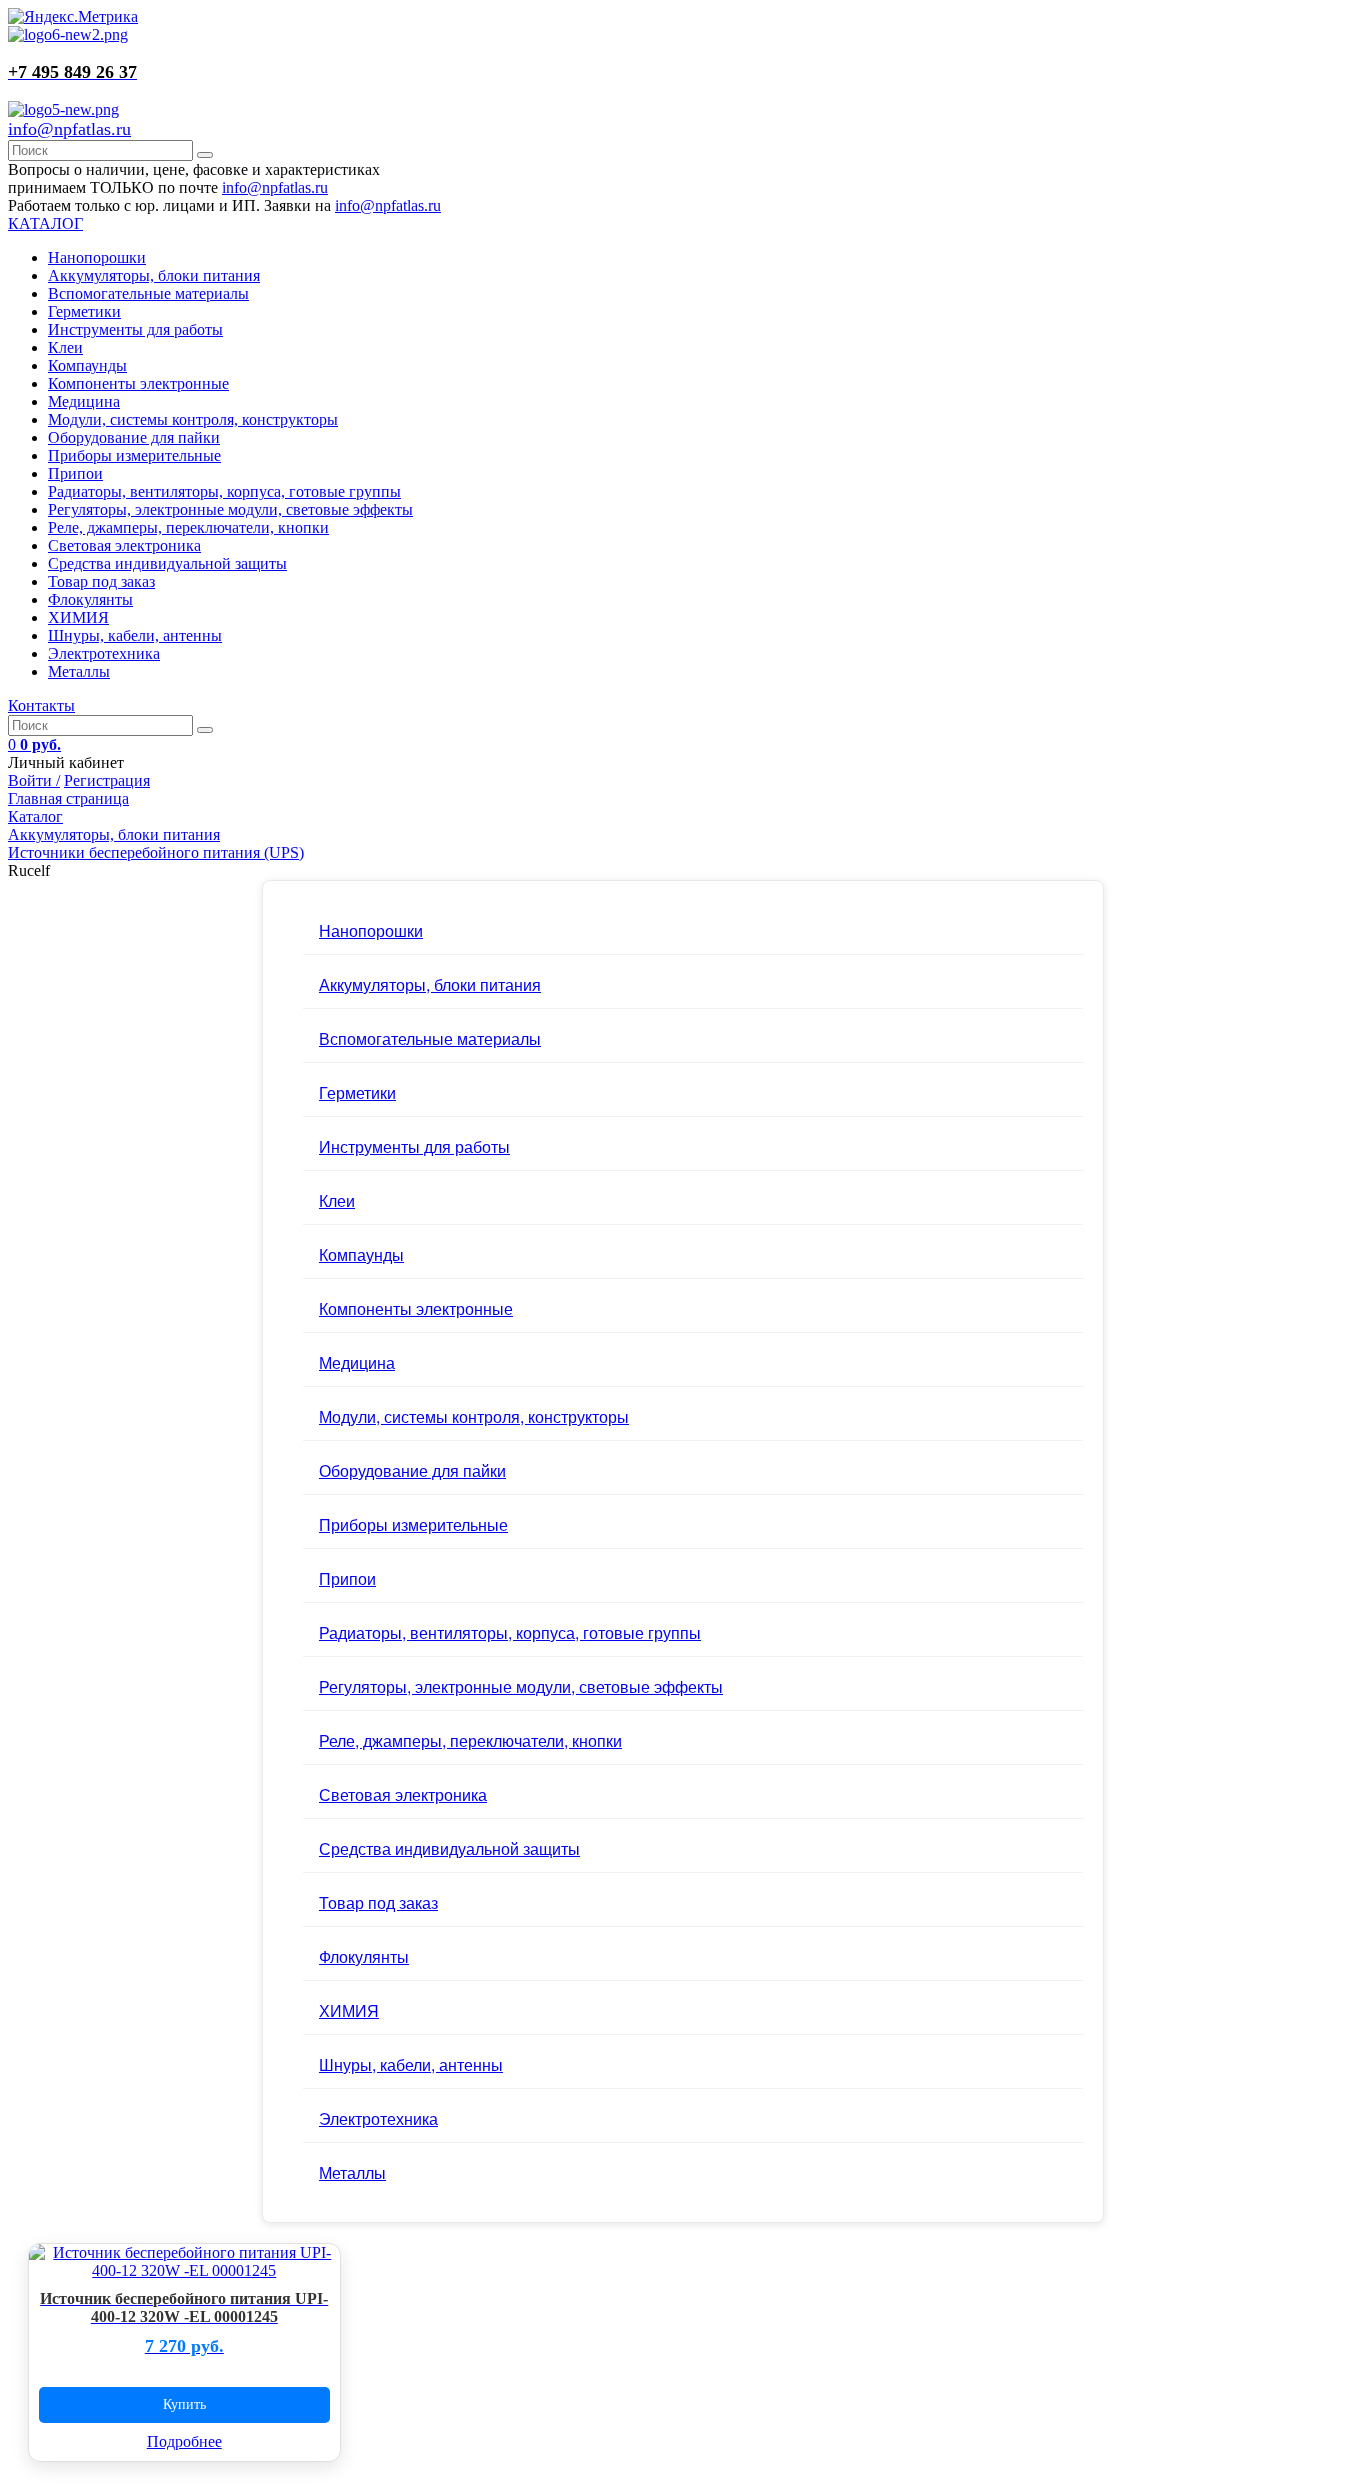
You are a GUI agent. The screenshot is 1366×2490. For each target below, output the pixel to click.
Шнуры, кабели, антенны (135, 635)
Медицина (84, 401)
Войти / (34, 780)
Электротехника (104, 653)
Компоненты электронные (138, 383)
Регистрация (107, 780)
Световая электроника (124, 545)
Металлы (79, 671)
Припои (75, 473)
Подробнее (184, 2441)
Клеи (65, 347)
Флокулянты (90, 599)
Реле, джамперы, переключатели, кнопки (188, 527)
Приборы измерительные (134, 455)
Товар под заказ (101, 581)
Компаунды (87, 365)
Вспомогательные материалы (148, 293)
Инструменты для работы (135, 329)
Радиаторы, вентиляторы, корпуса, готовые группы (224, 491)
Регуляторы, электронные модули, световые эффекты (230, 509)
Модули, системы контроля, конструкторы (193, 419)
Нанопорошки (97, 257)
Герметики (84, 311)
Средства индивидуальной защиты (167, 563)
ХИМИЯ (78, 617)
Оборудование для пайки (134, 437)
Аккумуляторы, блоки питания (154, 275)
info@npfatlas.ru (69, 129)
